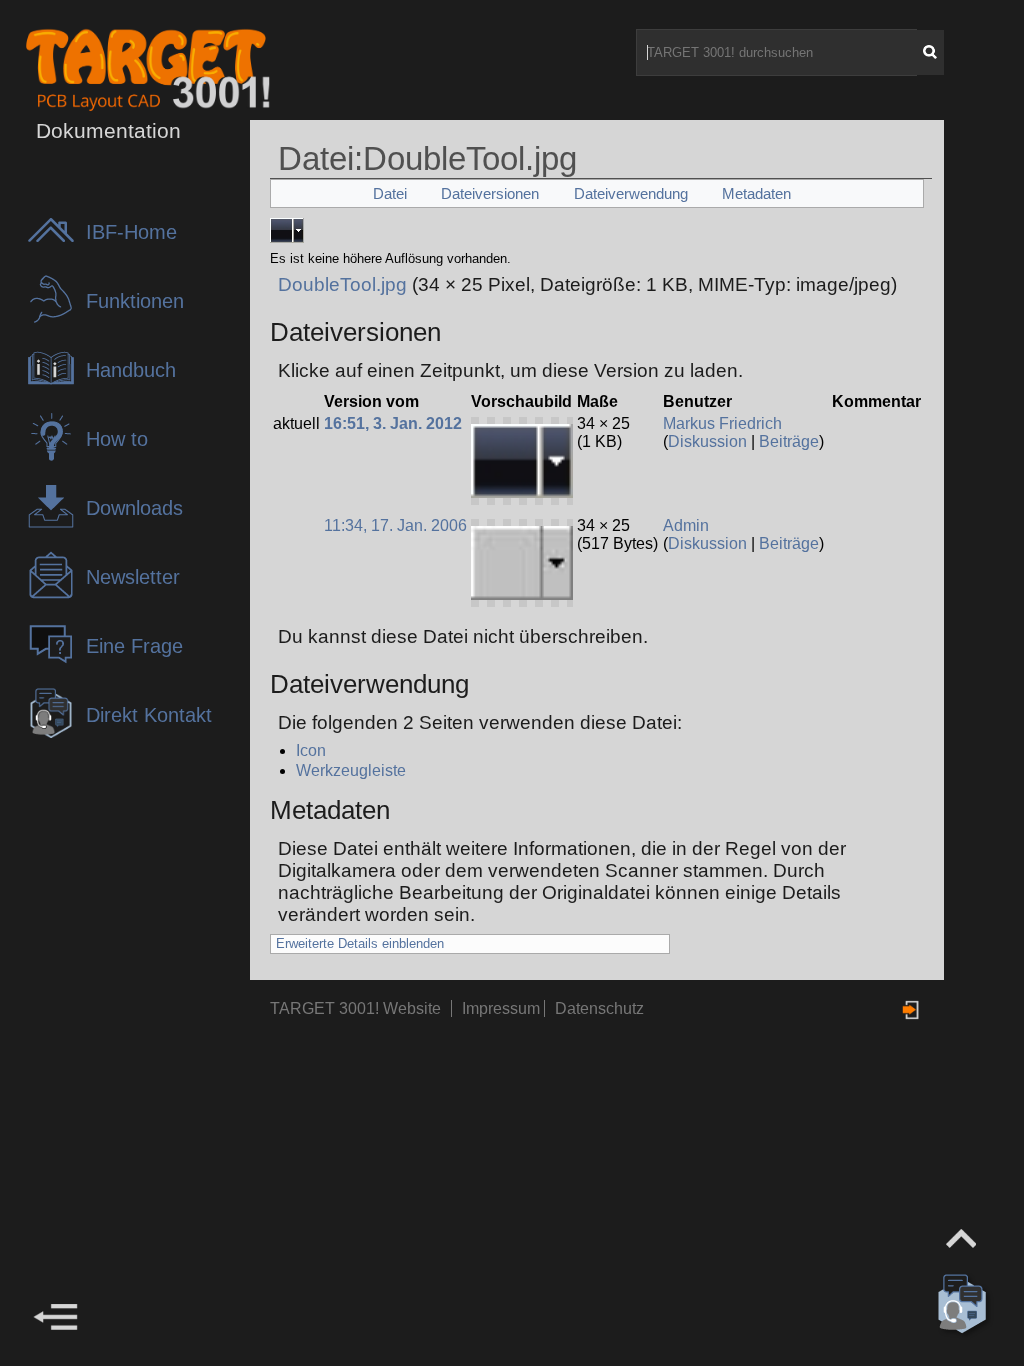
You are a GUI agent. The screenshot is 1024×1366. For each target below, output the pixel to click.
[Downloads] (56, 525)
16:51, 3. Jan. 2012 (393, 423)
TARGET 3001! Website (355, 1008)
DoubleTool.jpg (342, 284)
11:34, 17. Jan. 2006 (395, 525)
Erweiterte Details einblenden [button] (360, 943)
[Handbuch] (56, 387)
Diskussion (707, 441)
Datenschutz (599, 1008)
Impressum (503, 1008)
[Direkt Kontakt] (56, 732)
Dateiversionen (490, 193)
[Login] (912, 1010)
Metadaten (756, 193)
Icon (311, 750)
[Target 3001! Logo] (94, 68)
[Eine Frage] (56, 663)
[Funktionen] (56, 318)
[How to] (56, 456)
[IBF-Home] (56, 249)
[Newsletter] (56, 594)
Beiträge (789, 441)
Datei (390, 193)
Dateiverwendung (631, 193)
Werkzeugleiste (351, 770)
